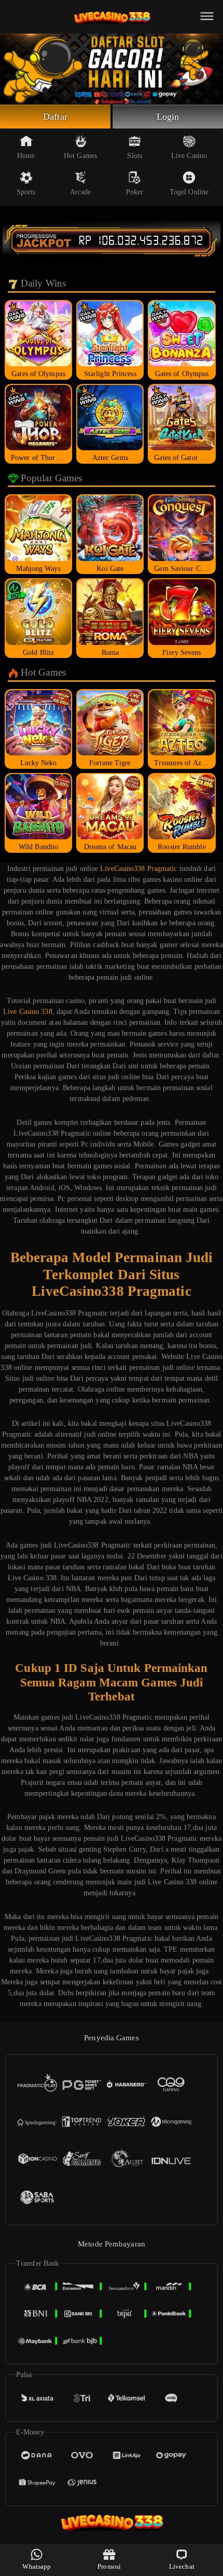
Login (168, 117)
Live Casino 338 (28, 1012)
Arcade (81, 192)
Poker (135, 192)
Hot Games (80, 156)
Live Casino (189, 156)
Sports (26, 192)
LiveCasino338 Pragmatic (138, 869)
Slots (135, 156)
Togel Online (189, 192)
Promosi (109, 2566)
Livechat (182, 2566)
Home (26, 156)
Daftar (55, 117)
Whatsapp (37, 2566)
